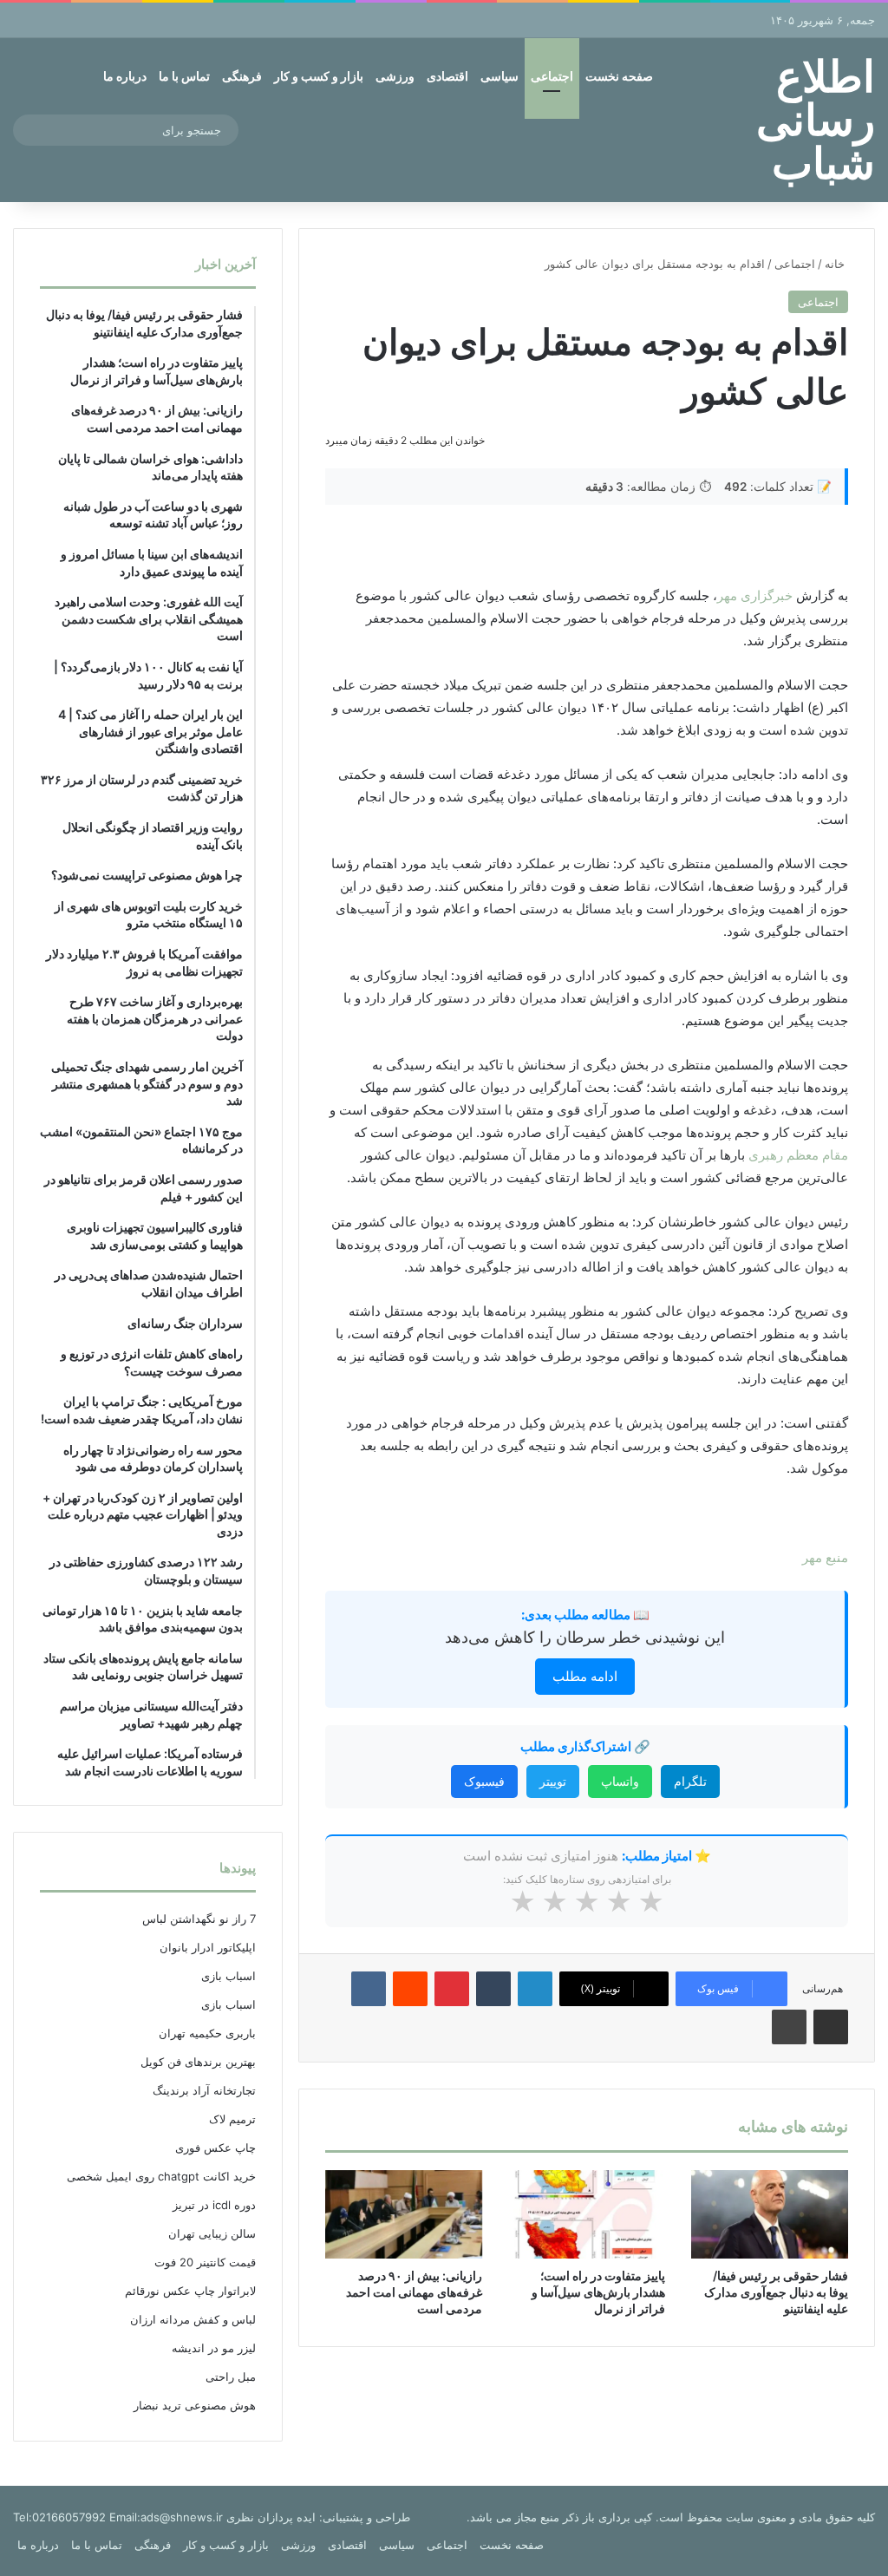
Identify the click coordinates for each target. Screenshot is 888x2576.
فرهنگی (242, 76)
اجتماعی (552, 76)
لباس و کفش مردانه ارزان (193, 2319)
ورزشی (395, 76)
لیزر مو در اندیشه (214, 2348)
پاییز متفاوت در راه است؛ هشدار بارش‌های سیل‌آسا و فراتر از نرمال (598, 2292)
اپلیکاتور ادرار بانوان (208, 1947)
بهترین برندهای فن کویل (198, 2062)
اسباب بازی (229, 1976)
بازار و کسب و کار (319, 76)
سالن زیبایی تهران (212, 2233)
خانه (836, 264)
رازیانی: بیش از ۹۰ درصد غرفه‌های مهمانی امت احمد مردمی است (414, 2292)
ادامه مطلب (585, 1676)
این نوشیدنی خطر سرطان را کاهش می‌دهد (585, 1637)
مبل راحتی (231, 2377)
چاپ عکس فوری (215, 2148)
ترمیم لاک (232, 2119)
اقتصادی (447, 76)
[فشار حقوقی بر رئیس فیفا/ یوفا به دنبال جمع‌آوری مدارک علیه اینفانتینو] (770, 2214)
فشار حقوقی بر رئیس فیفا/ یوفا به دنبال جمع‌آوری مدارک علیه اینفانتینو (776, 2292)
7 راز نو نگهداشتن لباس (199, 1919)
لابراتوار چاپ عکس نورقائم (190, 2291)
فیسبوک (484, 1781)
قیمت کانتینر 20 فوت (205, 2262)
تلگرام (690, 1781)
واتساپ (620, 1781)
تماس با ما (184, 76)
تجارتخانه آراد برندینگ (204, 2090)
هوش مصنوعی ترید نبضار (195, 2405)
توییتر (553, 1781)
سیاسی (499, 76)
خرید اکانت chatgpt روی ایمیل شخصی (161, 2176)
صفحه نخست (619, 76)
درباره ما (125, 76)
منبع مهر (825, 1557)
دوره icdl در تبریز (214, 2205)
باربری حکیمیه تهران (207, 2033)
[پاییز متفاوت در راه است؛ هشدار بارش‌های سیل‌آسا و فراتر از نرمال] (587, 2214)
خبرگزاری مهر (755, 595)
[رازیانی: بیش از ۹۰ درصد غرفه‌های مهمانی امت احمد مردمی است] (404, 2214)
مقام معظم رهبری (798, 1155)
